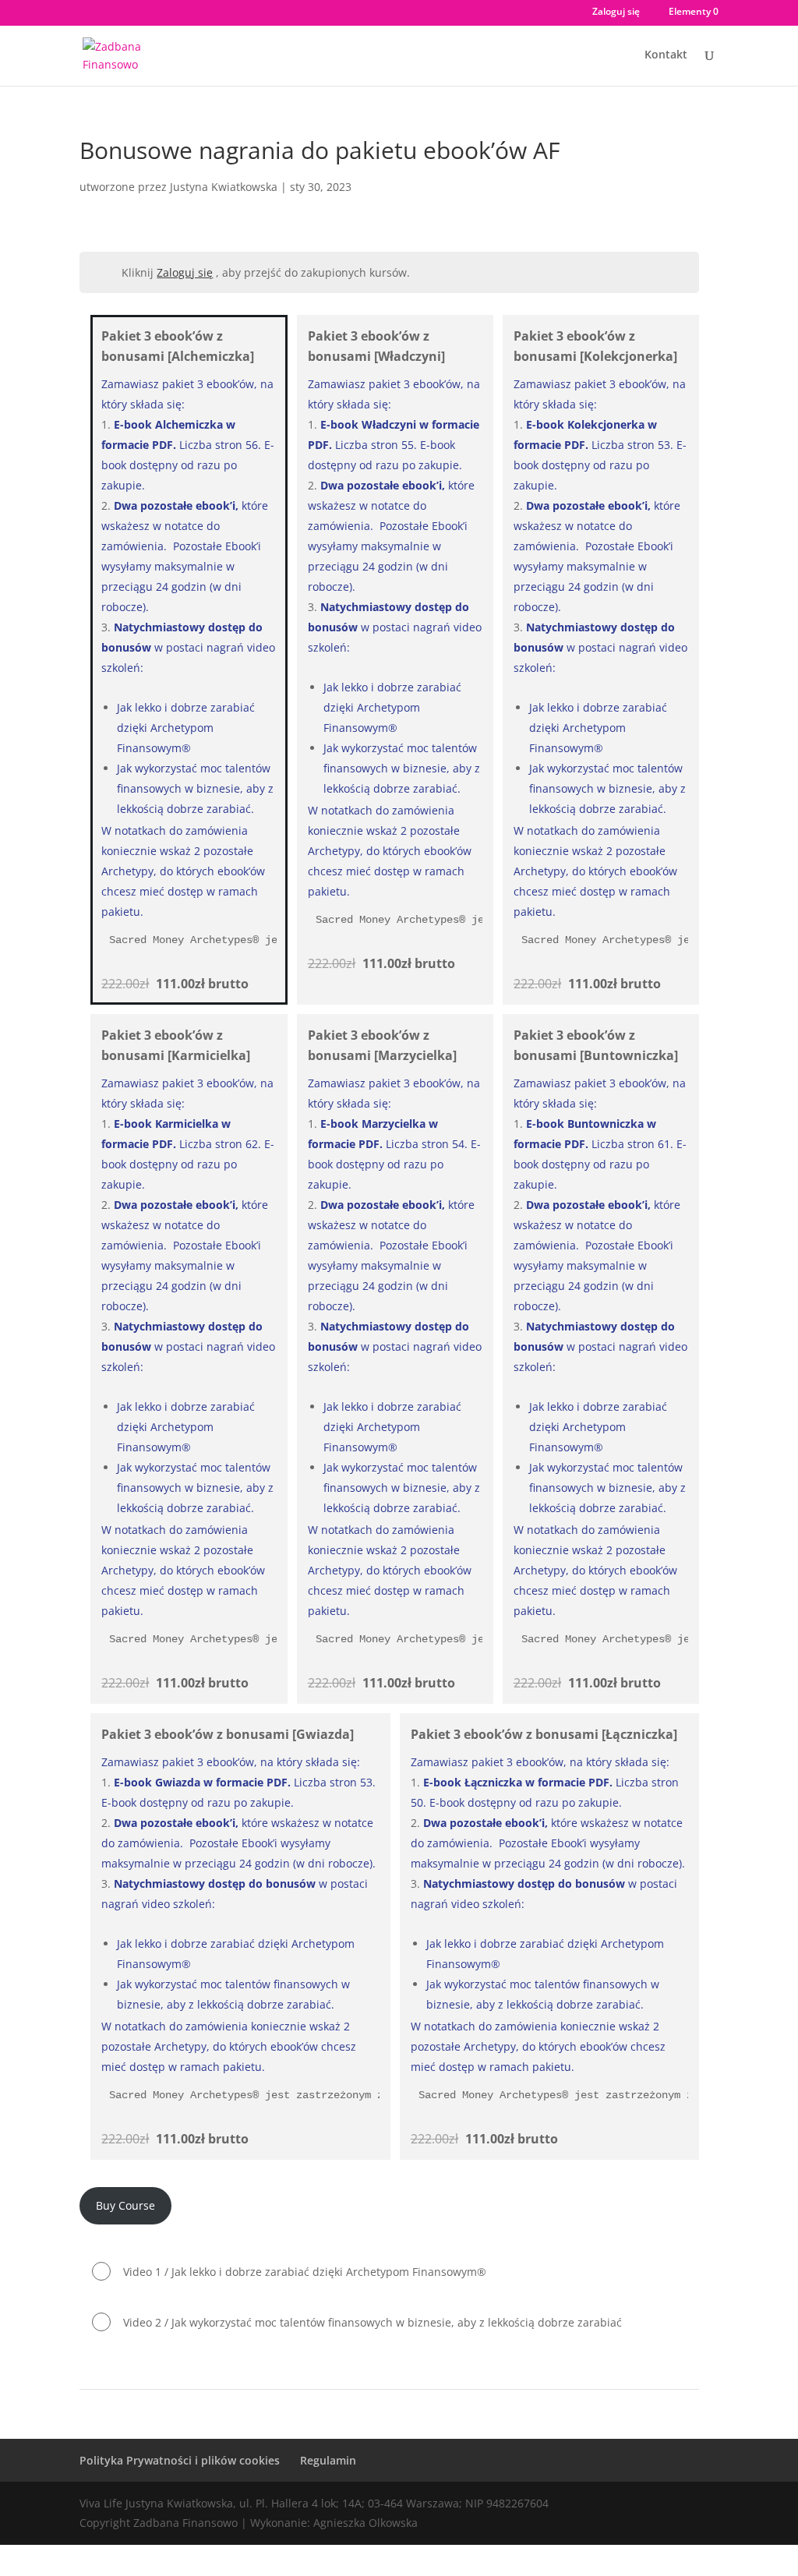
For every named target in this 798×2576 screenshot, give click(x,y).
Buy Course (125, 2205)
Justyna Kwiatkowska (224, 187)
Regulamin (328, 2460)
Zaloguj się (616, 12)
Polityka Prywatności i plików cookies (180, 2460)
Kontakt (666, 55)
